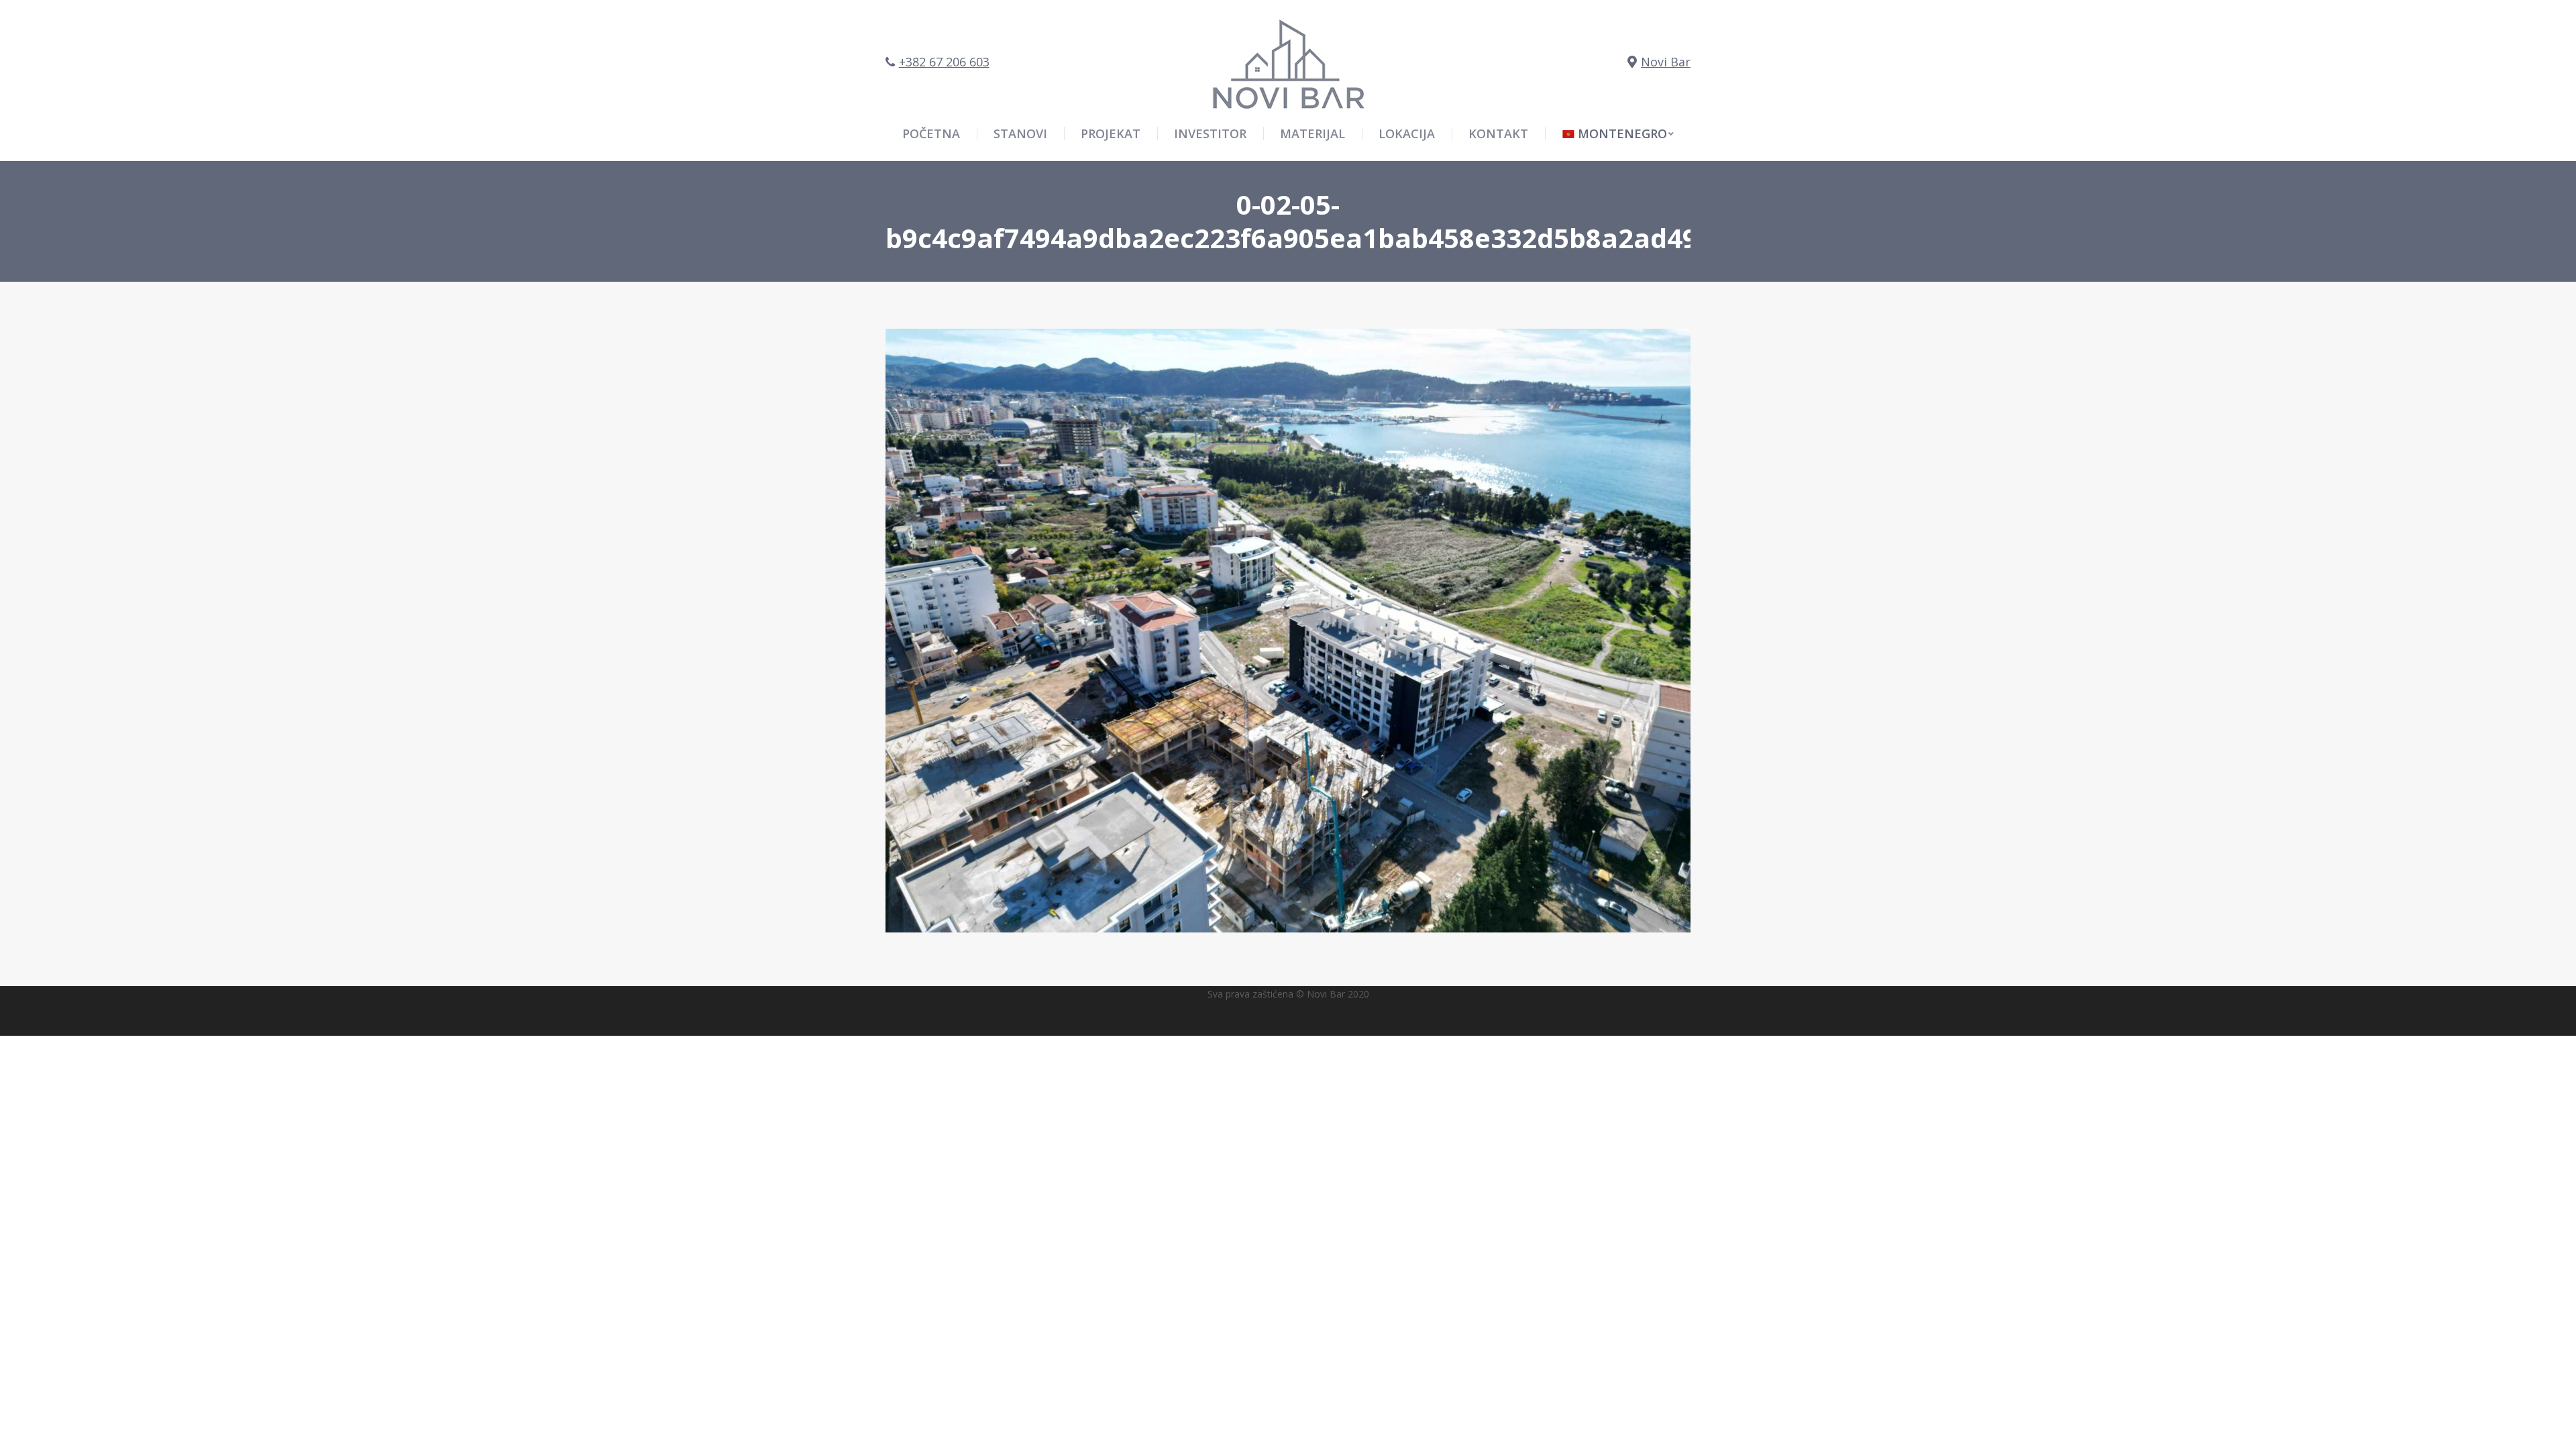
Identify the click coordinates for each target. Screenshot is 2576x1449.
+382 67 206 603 (944, 62)
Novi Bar (1666, 62)
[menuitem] (1618, 133)
